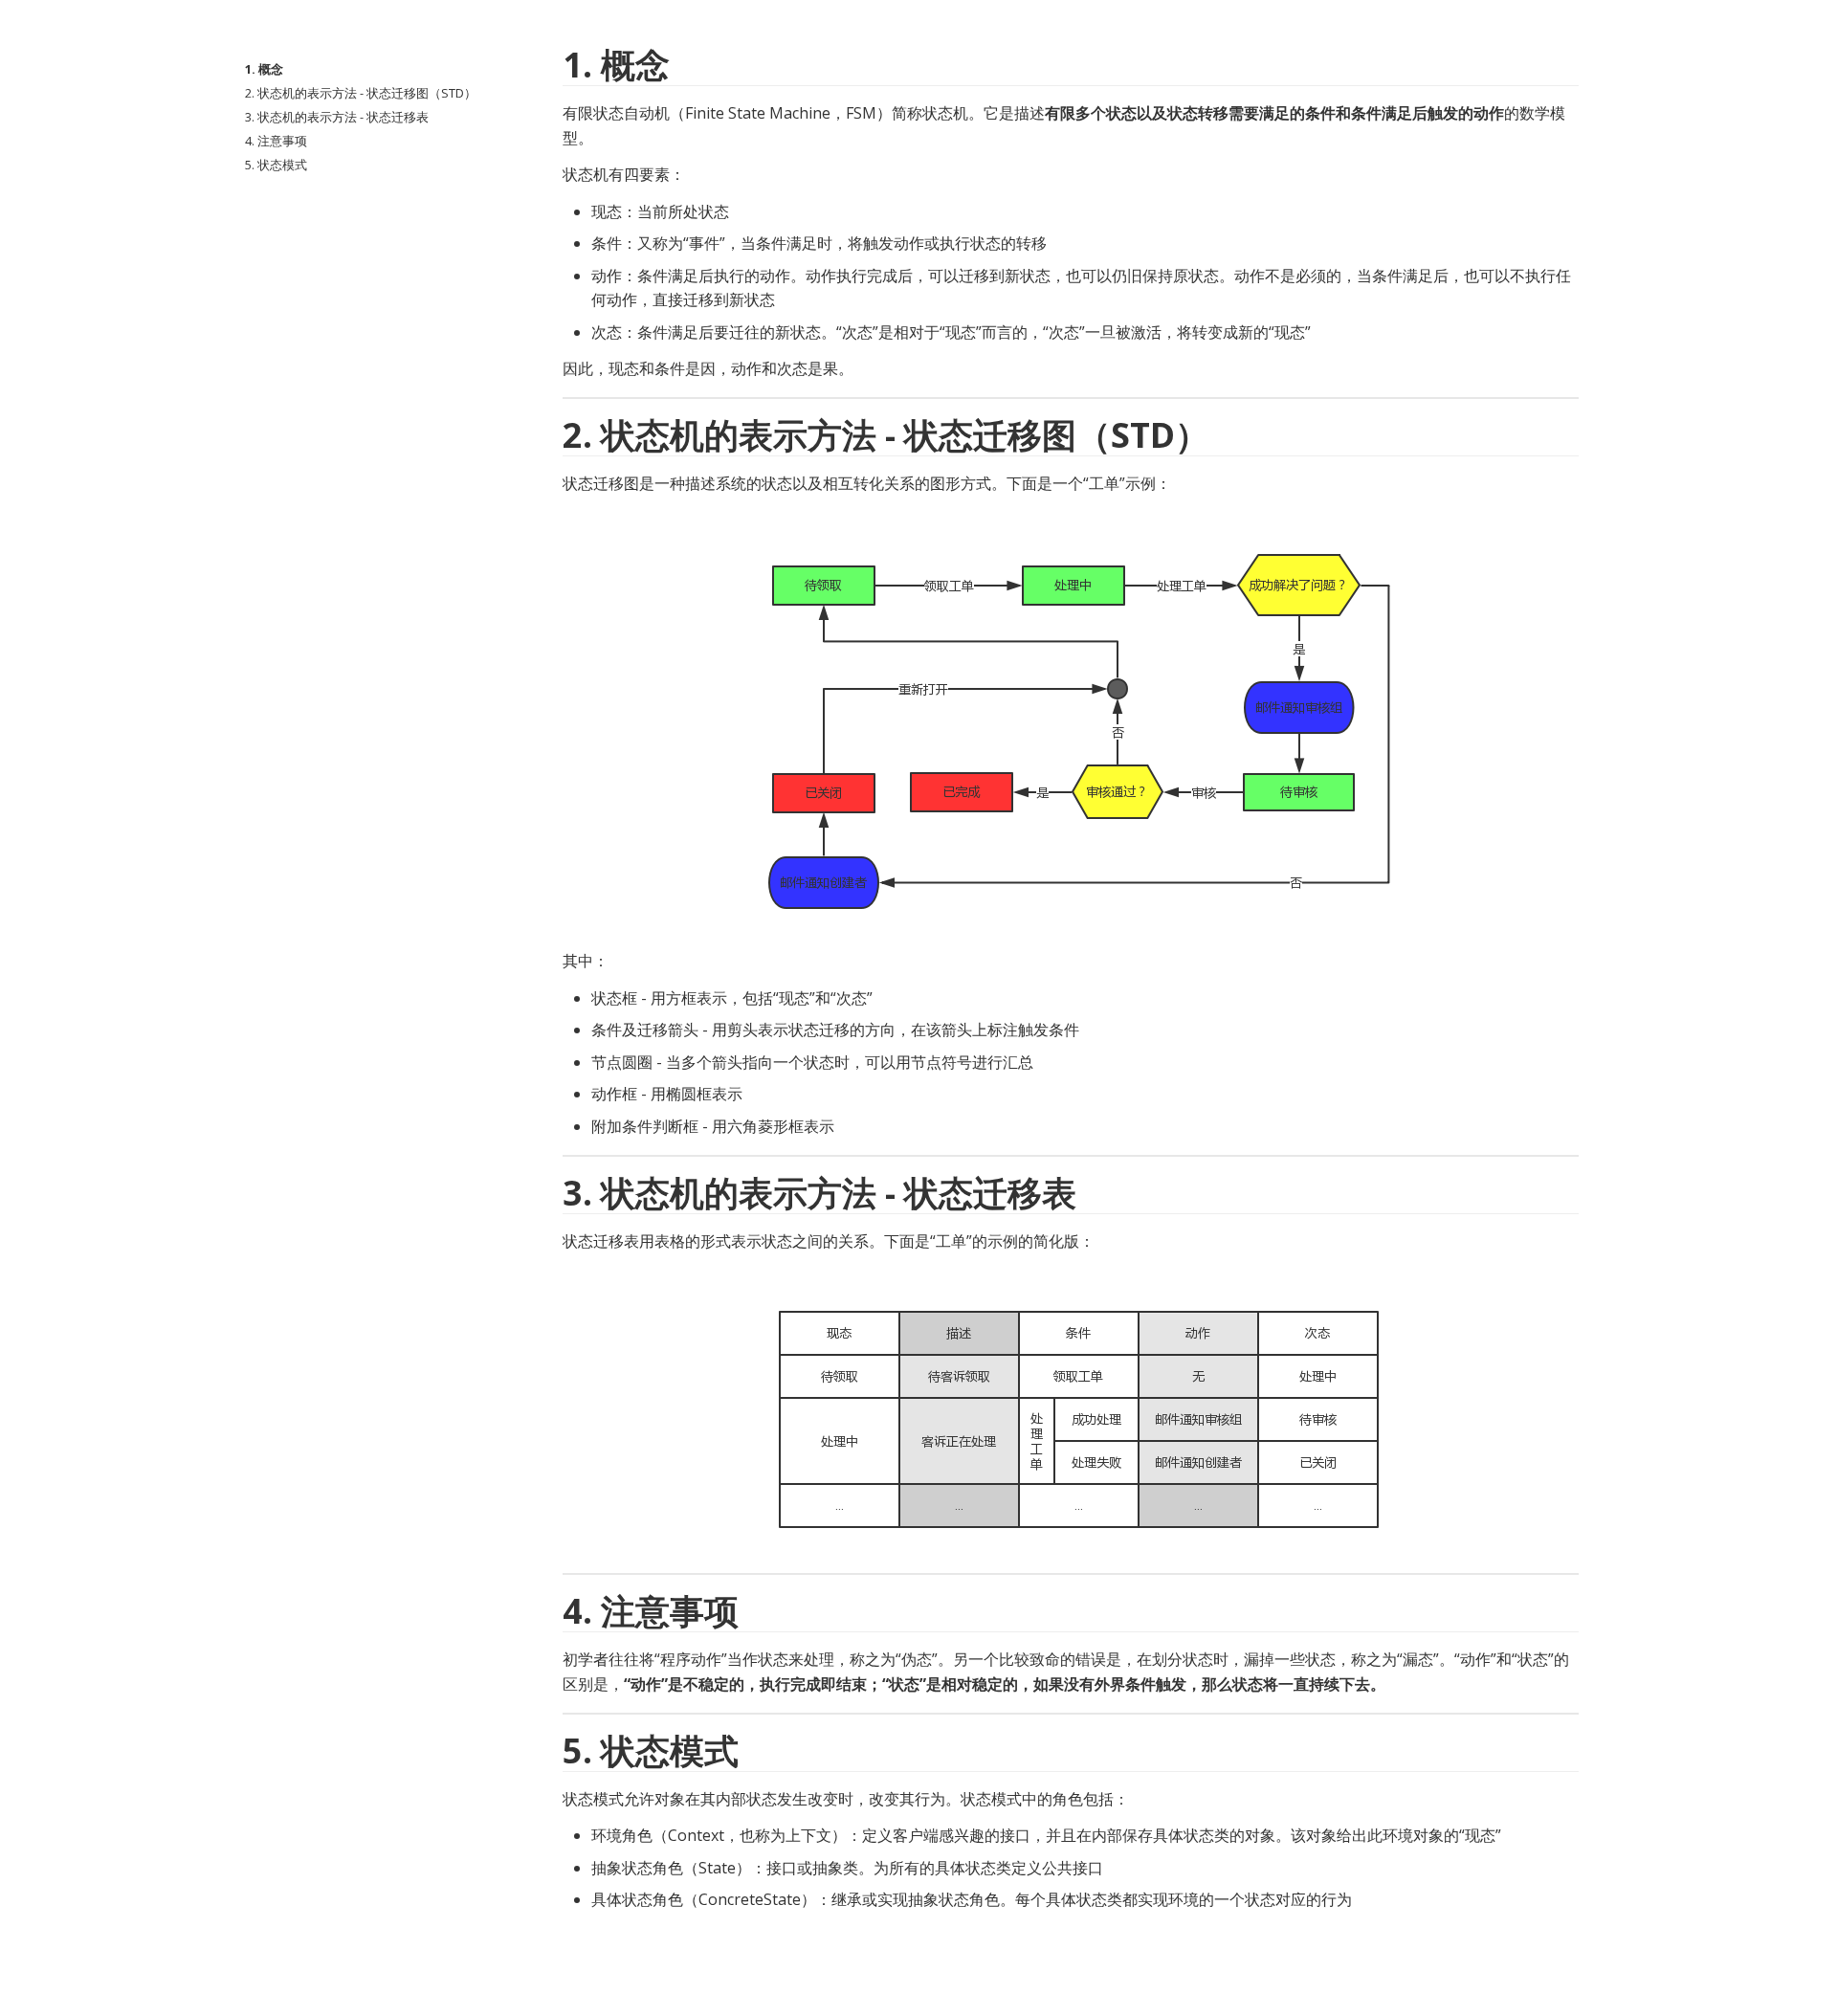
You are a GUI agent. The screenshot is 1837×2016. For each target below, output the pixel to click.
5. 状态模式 (276, 165)
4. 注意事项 (276, 141)
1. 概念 (264, 69)
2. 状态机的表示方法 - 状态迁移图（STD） (361, 93)
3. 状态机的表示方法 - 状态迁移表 (337, 117)
